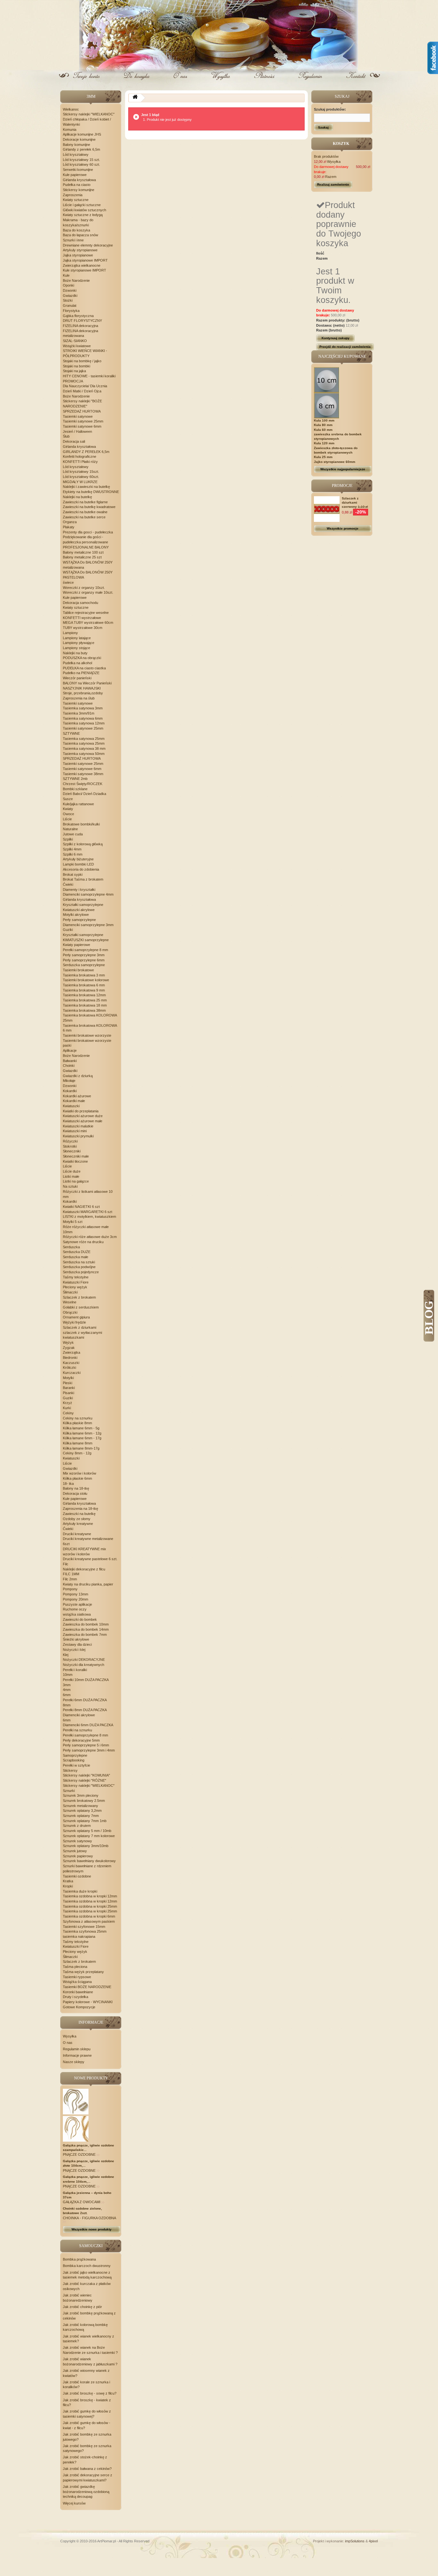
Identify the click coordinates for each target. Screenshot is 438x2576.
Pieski (67, 1383)
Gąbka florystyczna (78, 316)
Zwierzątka (72, 1352)
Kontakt (355, 81)
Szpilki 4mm (72, 849)
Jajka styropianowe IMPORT (85, 260)
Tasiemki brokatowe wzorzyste (87, 1035)
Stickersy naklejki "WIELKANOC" (89, 114)
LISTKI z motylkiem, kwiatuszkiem (89, 1217)
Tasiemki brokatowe (78, 970)
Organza (70, 522)
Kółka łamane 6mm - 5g (81, 1428)
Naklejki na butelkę (77, 497)
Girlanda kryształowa (79, 180)
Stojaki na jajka (74, 371)
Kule (66, 275)
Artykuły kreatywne (78, 1524)
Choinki (69, 1066)
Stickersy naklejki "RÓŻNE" (84, 1780)
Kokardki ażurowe (77, 1096)
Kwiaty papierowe (76, 945)
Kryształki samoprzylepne (83, 905)
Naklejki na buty (75, 653)
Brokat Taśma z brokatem (83, 879)
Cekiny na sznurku (78, 1418)
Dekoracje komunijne (79, 139)
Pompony (70, 1589)
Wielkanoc (71, 109)
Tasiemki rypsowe (77, 1977)
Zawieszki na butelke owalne (85, 512)
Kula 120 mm (324, 443)
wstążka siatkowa (77, 1614)
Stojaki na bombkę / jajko (82, 361)
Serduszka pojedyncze (81, 1272)
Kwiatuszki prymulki (78, 1136)
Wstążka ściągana (77, 1982)
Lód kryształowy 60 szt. (81, 164)
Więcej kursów (74, 2503)
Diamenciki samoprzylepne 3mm (88, 925)
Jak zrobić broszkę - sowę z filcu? (90, 2393)
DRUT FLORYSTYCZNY (82, 321)
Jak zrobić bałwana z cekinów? (87, 2469)
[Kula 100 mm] (327, 380)
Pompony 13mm (76, 1594)
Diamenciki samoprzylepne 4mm (88, 894)
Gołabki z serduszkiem (81, 1307)
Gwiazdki (70, 296)
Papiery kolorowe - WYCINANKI (88, 2002)
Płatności (265, 81)
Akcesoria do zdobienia (81, 869)
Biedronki (70, 1358)
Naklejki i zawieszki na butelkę (86, 487)
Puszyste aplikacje (77, 1604)
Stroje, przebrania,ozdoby (83, 693)
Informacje (91, 2022)
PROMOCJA (73, 381)
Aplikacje (70, 1050)
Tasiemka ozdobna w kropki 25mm (90, 1906)
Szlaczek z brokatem (79, 1297)
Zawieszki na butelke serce (84, 517)
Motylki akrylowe (76, 915)
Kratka (68, 1881)
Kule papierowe (75, 175)
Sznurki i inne (73, 240)
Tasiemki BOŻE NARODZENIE (87, 1987)
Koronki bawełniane (78, 1992)
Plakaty (69, 527)
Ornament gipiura (76, 1317)
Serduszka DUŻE (77, 1252)
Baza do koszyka (76, 230)
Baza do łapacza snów (80, 235)
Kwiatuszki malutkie (78, 1126)
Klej (66, 1655)
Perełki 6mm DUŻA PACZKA (85, 1700)
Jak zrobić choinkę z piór (82, 2307)
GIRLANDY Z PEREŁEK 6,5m (86, 452)
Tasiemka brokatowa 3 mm (84, 975)
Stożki (68, 300)
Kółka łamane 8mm (78, 1443)
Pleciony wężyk (75, 1287)
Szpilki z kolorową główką (83, 844)
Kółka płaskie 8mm (77, 1423)
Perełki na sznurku (77, 1730)
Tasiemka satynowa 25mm (84, 739)
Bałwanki (70, 1061)
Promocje (342, 486)
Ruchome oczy (75, 1609)
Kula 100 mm (324, 420)
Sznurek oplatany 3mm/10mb (86, 1846)
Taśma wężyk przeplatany (83, 1972)
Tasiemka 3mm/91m (79, 713)
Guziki (68, 930)
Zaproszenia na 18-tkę (80, 1509)
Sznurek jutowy (75, 1851)
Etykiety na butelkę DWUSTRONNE (91, 492)
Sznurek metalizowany (80, 1806)
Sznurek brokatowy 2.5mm (84, 1801)
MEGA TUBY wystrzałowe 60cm (88, 623)
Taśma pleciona (75, 1967)
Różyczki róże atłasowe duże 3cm (90, 1237)
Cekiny (68, 1413)
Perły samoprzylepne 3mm (84, 955)
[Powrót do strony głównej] (135, 98)
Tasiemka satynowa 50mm (84, 754)
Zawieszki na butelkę (79, 1514)
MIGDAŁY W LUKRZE (80, 482)
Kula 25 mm (323, 457)
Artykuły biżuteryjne (78, 859)
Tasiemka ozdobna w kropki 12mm (90, 1896)
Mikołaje (69, 1081)
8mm (67, 1705)
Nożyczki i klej (74, 1650)
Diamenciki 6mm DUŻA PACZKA (88, 1725)
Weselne (70, 1302)
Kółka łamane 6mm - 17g (82, 1438)
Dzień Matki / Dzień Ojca (82, 391)
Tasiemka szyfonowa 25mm (85, 1931)
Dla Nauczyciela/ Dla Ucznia (85, 386)
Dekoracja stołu (75, 1493)
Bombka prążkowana (79, 2259)
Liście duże (72, 1171)
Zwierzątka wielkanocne (82, 265)
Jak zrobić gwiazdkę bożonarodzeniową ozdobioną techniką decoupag (86, 2492)
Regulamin (310, 81)
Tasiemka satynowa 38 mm (84, 749)
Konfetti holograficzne (80, 456)
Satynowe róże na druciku (83, 1242)
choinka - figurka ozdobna (89, 2218)
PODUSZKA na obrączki (82, 658)
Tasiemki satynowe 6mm (82, 426)
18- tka (68, 1484)
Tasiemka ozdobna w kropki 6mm (89, 1916)
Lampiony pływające (79, 643)
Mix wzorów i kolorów (80, 1473)
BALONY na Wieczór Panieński (87, 683)
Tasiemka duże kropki (80, 1891)
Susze (68, 799)
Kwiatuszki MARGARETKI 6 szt (88, 1212)
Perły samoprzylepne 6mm (84, 960)
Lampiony (70, 633)
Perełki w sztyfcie (76, 1765)
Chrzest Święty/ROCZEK (83, 784)
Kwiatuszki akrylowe (79, 910)
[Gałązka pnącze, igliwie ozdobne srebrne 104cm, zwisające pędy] (76, 2129)
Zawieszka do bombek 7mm (85, 1635)
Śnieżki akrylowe (76, 1639)
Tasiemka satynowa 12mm (84, 723)
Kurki (67, 1408)
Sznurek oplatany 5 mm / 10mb (87, 1831)
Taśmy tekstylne (76, 1277)
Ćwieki (68, 884)
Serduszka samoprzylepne (84, 965)
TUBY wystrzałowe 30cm (83, 628)
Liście (67, 819)
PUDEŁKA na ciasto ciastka (84, 668)
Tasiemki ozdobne (77, 1876)
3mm (67, 1685)
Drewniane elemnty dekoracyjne (88, 245)
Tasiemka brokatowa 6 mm (84, 985)
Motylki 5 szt (73, 1222)
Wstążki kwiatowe (77, 346)
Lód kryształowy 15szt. (81, 472)
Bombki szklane (75, 789)
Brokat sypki (73, 874)
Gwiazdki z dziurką (78, 1076)
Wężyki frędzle (74, 1322)
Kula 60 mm (323, 430)
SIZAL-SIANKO (75, 341)
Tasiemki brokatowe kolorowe (86, 980)
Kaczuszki (71, 1363)
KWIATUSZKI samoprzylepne (86, 940)
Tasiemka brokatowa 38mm (84, 1010)
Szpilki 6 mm (73, 854)
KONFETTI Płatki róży (80, 462)
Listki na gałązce (76, 1181)
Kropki (68, 1886)
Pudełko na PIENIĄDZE (81, 673)
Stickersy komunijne (79, 190)
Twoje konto (88, 81)
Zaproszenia (73, 195)
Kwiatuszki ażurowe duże (83, 1116)
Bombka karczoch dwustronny (87, 2266)
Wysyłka (221, 81)
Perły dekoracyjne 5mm (81, 1740)
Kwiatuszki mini (75, 1131)
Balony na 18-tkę (76, 1488)
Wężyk (68, 1342)
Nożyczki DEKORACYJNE (84, 1660)
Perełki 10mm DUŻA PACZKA (86, 1680)
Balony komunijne (76, 145)
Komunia (70, 130)
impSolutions (355, 2541)
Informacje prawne (77, 2055)
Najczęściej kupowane (342, 356)
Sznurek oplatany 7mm (81, 1816)
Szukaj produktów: (330, 109)
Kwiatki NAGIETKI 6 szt (81, 1207)
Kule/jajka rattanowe (78, 804)
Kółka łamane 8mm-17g (81, 1448)
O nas (180, 81)
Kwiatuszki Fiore (76, 1282)
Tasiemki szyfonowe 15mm (84, 1927)
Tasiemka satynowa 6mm (83, 718)
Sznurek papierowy (78, 1856)
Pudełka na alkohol (77, 663)
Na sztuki (70, 1186)
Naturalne (70, 829)
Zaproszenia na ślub (79, 698)
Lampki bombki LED (78, 864)
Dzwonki (70, 290)
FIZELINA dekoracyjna (80, 326)
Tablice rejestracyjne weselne (86, 613)
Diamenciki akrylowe (79, 1715)
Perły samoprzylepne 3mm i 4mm (89, 1750)
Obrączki (70, 1312)
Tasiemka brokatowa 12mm (84, 995)
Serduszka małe (76, 1257)
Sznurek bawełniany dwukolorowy (89, 1861)
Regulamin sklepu (77, 2049)
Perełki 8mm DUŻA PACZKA (85, 1710)
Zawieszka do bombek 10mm (86, 1624)
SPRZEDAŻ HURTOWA (82, 411)
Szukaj (323, 127)
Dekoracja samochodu (80, 603)
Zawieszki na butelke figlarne (85, 502)
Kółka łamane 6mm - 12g (82, 1433)
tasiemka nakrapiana (79, 1936)
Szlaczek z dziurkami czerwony (350, 502)
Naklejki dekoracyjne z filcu (84, 1569)
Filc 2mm (70, 1579)
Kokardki (70, 1091)
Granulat (70, 305)
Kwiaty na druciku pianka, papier (88, 1584)
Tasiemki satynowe (78, 416)
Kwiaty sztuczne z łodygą (83, 215)
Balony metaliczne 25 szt (82, 557)
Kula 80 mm (323, 425)
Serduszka (71, 1247)
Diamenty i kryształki (79, 890)
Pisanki (68, 1393)
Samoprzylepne (75, 1755)
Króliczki (69, 1367)
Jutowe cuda (73, 834)
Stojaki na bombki (76, 366)
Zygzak (69, 1348)
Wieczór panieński (77, 678)
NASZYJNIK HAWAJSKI (82, 688)
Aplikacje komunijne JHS (82, 134)
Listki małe (71, 1176)
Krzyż (67, 1403)
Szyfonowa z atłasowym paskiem (89, 1921)
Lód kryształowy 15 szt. (81, 160)
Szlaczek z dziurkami (80, 1327)
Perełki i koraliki (75, 1670)
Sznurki (69, 1791)
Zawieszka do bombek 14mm (86, 1629)
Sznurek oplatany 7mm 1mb (85, 1821)
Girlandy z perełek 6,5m (81, 149)
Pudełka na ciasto (77, 185)
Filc (66, 1564)
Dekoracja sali (74, 441)
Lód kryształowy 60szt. (81, 477)
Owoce (68, 814)
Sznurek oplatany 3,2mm (82, 1811)
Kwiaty (68, 809)
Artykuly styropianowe (80, 250)
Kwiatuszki (71, 1106)
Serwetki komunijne (78, 170)
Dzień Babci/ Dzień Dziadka (84, 794)
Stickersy (70, 1770)
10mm (68, 1675)
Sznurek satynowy (77, 1841)
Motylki (68, 1378)
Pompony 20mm (76, 1599)
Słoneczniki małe (76, 1156)
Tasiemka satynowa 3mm (83, 708)
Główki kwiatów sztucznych (84, 210)
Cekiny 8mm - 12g (77, 1453)
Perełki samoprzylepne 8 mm (85, 950)
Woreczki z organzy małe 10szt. (88, 592)
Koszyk (137, 81)
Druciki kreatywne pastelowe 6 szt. (90, 1559)
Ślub (66, 436)
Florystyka (71, 311)
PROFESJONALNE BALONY (86, 547)
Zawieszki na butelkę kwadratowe (89, 507)
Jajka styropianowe (78, 255)
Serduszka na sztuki (79, 1262)
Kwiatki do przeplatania (81, 1111)
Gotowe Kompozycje (79, 2007)
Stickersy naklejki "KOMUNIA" (86, 1775)
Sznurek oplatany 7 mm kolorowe (89, 1836)
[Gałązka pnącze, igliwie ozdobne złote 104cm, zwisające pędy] (76, 2101)
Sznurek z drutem (77, 1826)
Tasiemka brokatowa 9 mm (84, 990)
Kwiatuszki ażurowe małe (83, 1121)
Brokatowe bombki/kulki (81, 824)
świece (68, 582)
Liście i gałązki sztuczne (82, 205)
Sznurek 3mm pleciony (81, 1795)
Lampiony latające (77, 638)
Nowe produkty (91, 2078)
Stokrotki (70, 1146)
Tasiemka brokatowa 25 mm (85, 1000)
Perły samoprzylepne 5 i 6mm (86, 1745)
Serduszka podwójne (79, 1267)
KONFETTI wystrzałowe (82, 618)
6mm (67, 1695)
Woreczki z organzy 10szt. (84, 588)
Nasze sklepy (74, 2062)
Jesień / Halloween (77, 431)
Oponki (68, 285)
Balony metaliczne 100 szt (83, 552)
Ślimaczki (70, 1292)
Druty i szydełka (76, 1997)
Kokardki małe (74, 1101)
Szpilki (68, 839)
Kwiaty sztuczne (76, 200)
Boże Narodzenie (76, 280)
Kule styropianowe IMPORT (84, 270)
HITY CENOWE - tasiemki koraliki (89, 376)
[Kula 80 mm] (327, 405)
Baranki (69, 1388)
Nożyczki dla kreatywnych (84, 1665)
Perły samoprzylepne (79, 920)
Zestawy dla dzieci (77, 1644)
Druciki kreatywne (77, 1534)
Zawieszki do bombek (80, 1619)
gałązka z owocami (82, 2202)
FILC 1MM (71, 1574)
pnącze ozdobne (80, 2154)
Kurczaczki (72, 1373)
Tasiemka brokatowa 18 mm (85, 1005)
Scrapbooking (74, 1760)
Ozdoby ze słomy (77, 1519)
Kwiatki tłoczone (75, 1161)
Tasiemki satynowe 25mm (83, 421)
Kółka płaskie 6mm (77, 1478)
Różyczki (70, 1141)
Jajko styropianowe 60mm (335, 462)
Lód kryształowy (76, 155)
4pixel (373, 2541)
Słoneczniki (72, 1151)
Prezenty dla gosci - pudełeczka (88, 532)
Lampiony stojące (76, 648)
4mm (67, 1690)
